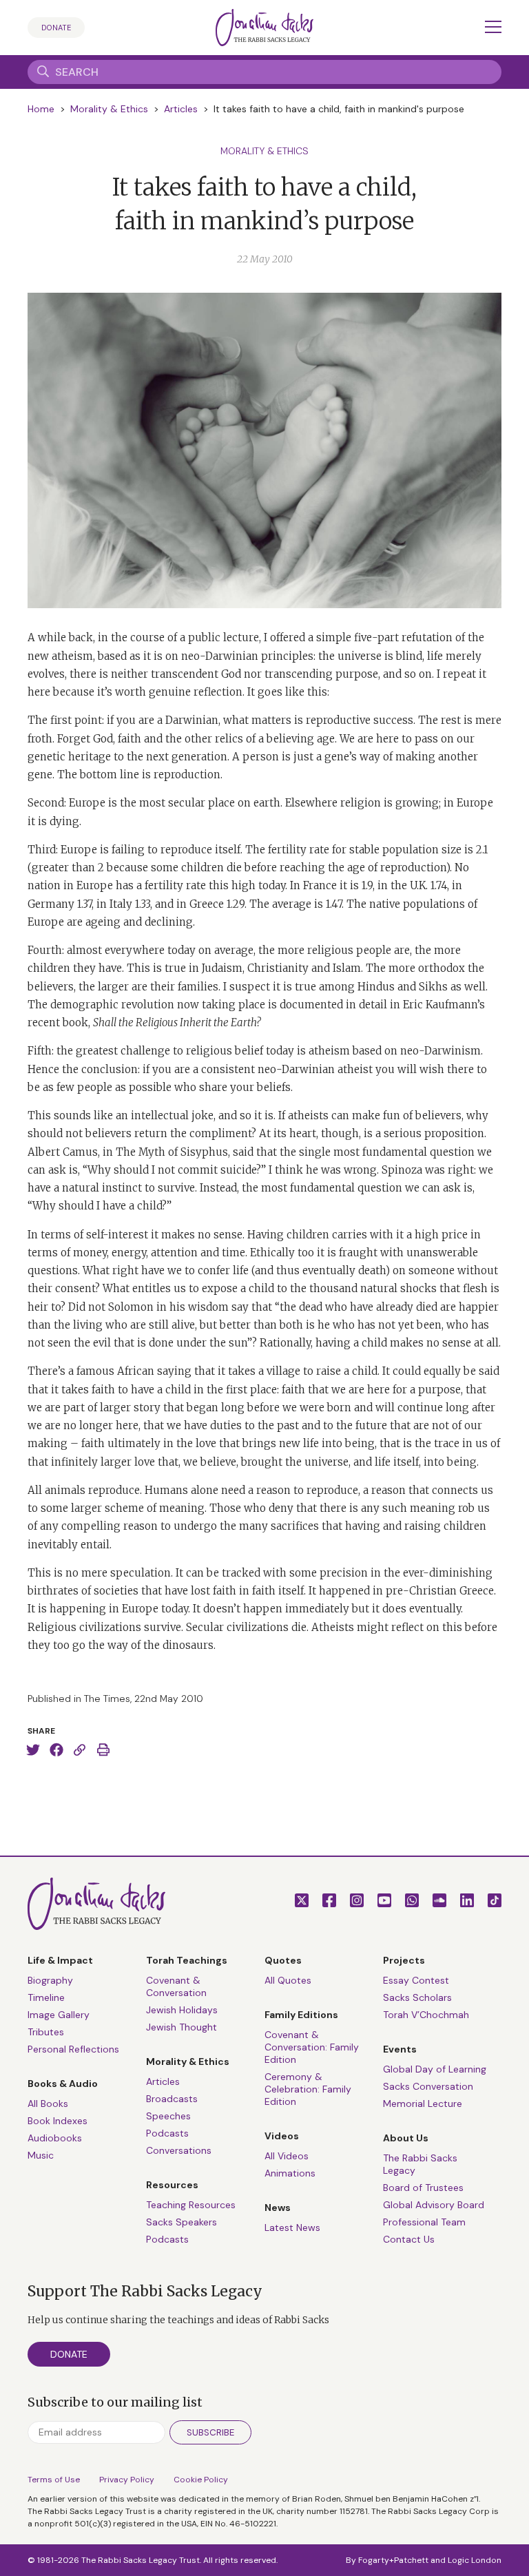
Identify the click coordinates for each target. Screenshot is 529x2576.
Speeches (168, 2116)
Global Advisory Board (434, 2205)
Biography (50, 1980)
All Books (48, 2104)
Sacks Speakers (181, 2222)
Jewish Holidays (182, 2010)
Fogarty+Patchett (393, 2560)
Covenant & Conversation (176, 1986)
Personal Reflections (73, 2049)
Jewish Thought (181, 2027)
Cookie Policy (201, 2480)
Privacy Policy (127, 2480)
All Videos (287, 2156)
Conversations (179, 2150)
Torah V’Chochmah (426, 2015)
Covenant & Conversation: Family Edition (312, 2047)
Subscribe (210, 2432)
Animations (290, 2173)
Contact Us (409, 2239)
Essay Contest (416, 1980)
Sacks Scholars (417, 1997)
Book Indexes (58, 2121)
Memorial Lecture (423, 2104)
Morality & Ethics (109, 109)
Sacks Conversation (428, 2086)
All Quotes (288, 1980)
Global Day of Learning (435, 2069)
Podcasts (167, 2133)
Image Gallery (59, 2015)
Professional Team (424, 2222)
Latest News (292, 2227)
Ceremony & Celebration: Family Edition (308, 2089)
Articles (181, 109)
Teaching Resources (191, 2205)
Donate (56, 28)
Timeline (46, 1997)
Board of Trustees (423, 2188)
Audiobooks (55, 2138)
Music (41, 2155)
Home (41, 109)
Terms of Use (54, 2480)
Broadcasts (172, 2099)
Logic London (475, 2560)
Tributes (46, 2032)
